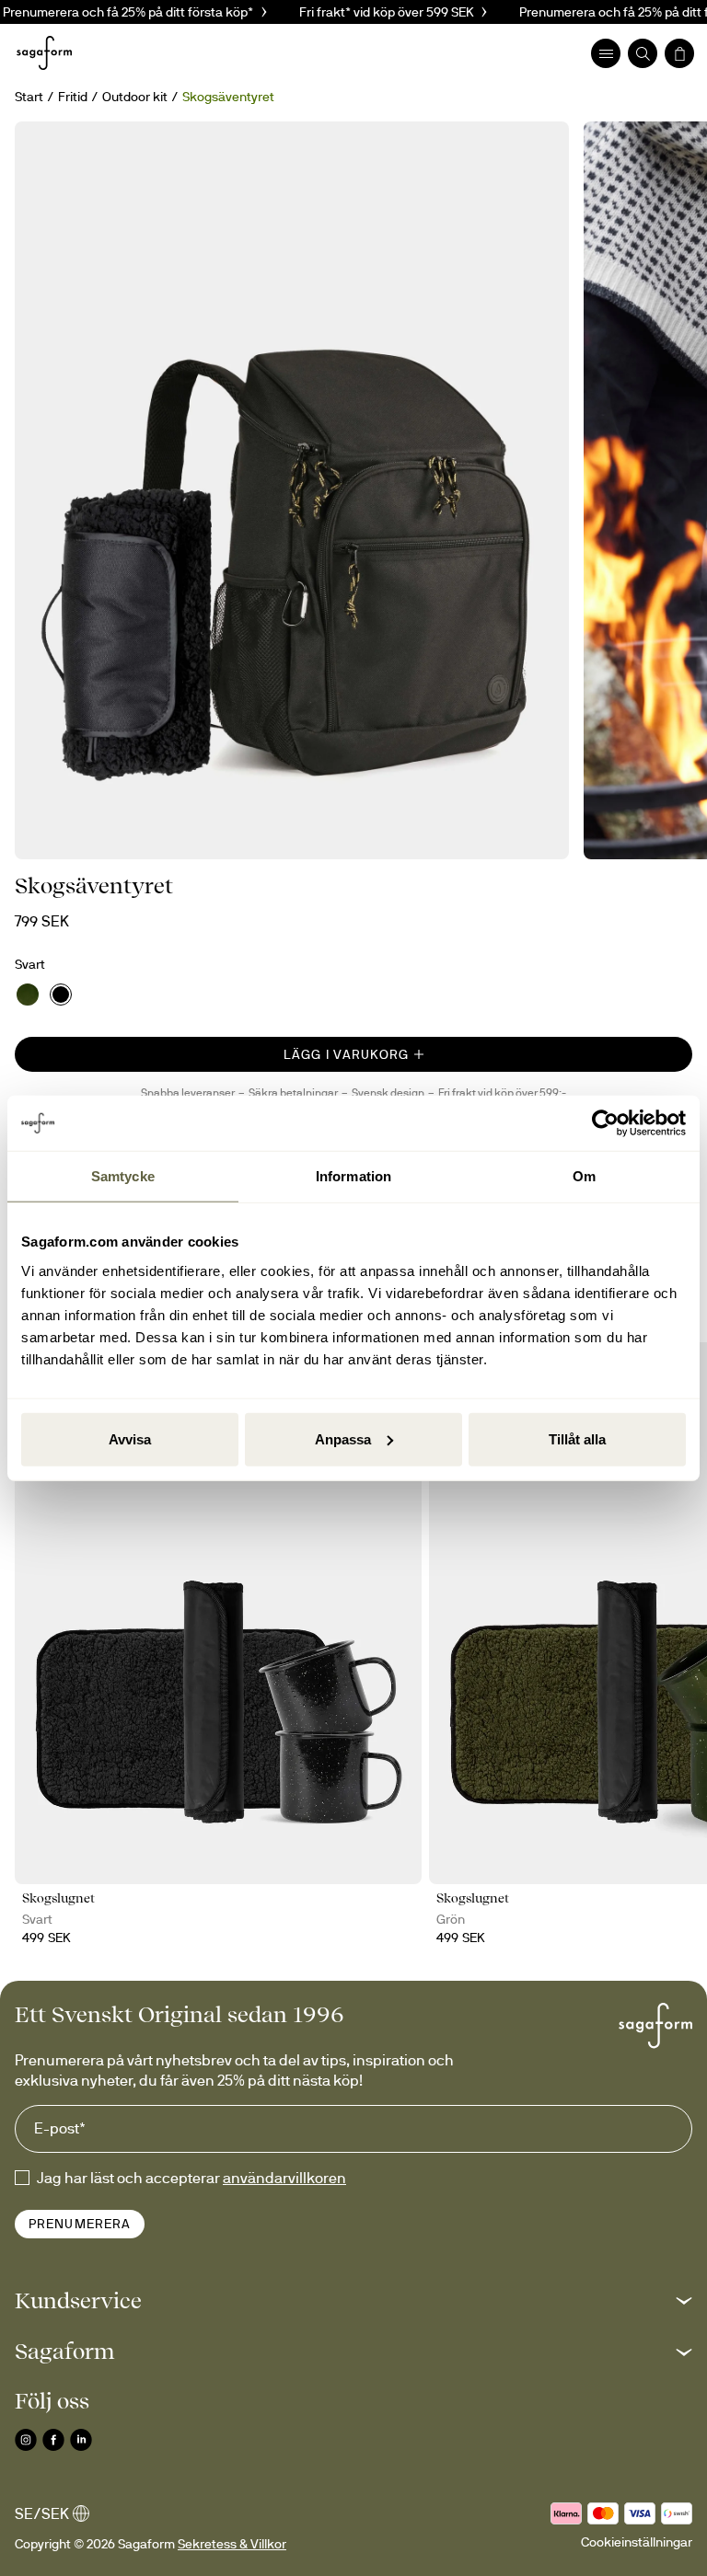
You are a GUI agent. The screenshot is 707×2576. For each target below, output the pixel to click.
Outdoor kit (135, 97)
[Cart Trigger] (679, 53)
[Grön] (28, 995)
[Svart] (61, 995)
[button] (353, 2300)
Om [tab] (584, 1176)
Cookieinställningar (637, 2542)
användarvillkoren (284, 2178)
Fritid (73, 97)
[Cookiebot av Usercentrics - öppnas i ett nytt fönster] (605, 1123)
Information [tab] (353, 1176)
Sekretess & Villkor (232, 2544)
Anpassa (343, 1438)
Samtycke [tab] (123, 1176)
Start (29, 97)
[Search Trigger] (643, 53)
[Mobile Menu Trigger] (606, 53)
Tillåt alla (577, 1438)
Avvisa (130, 1438)
